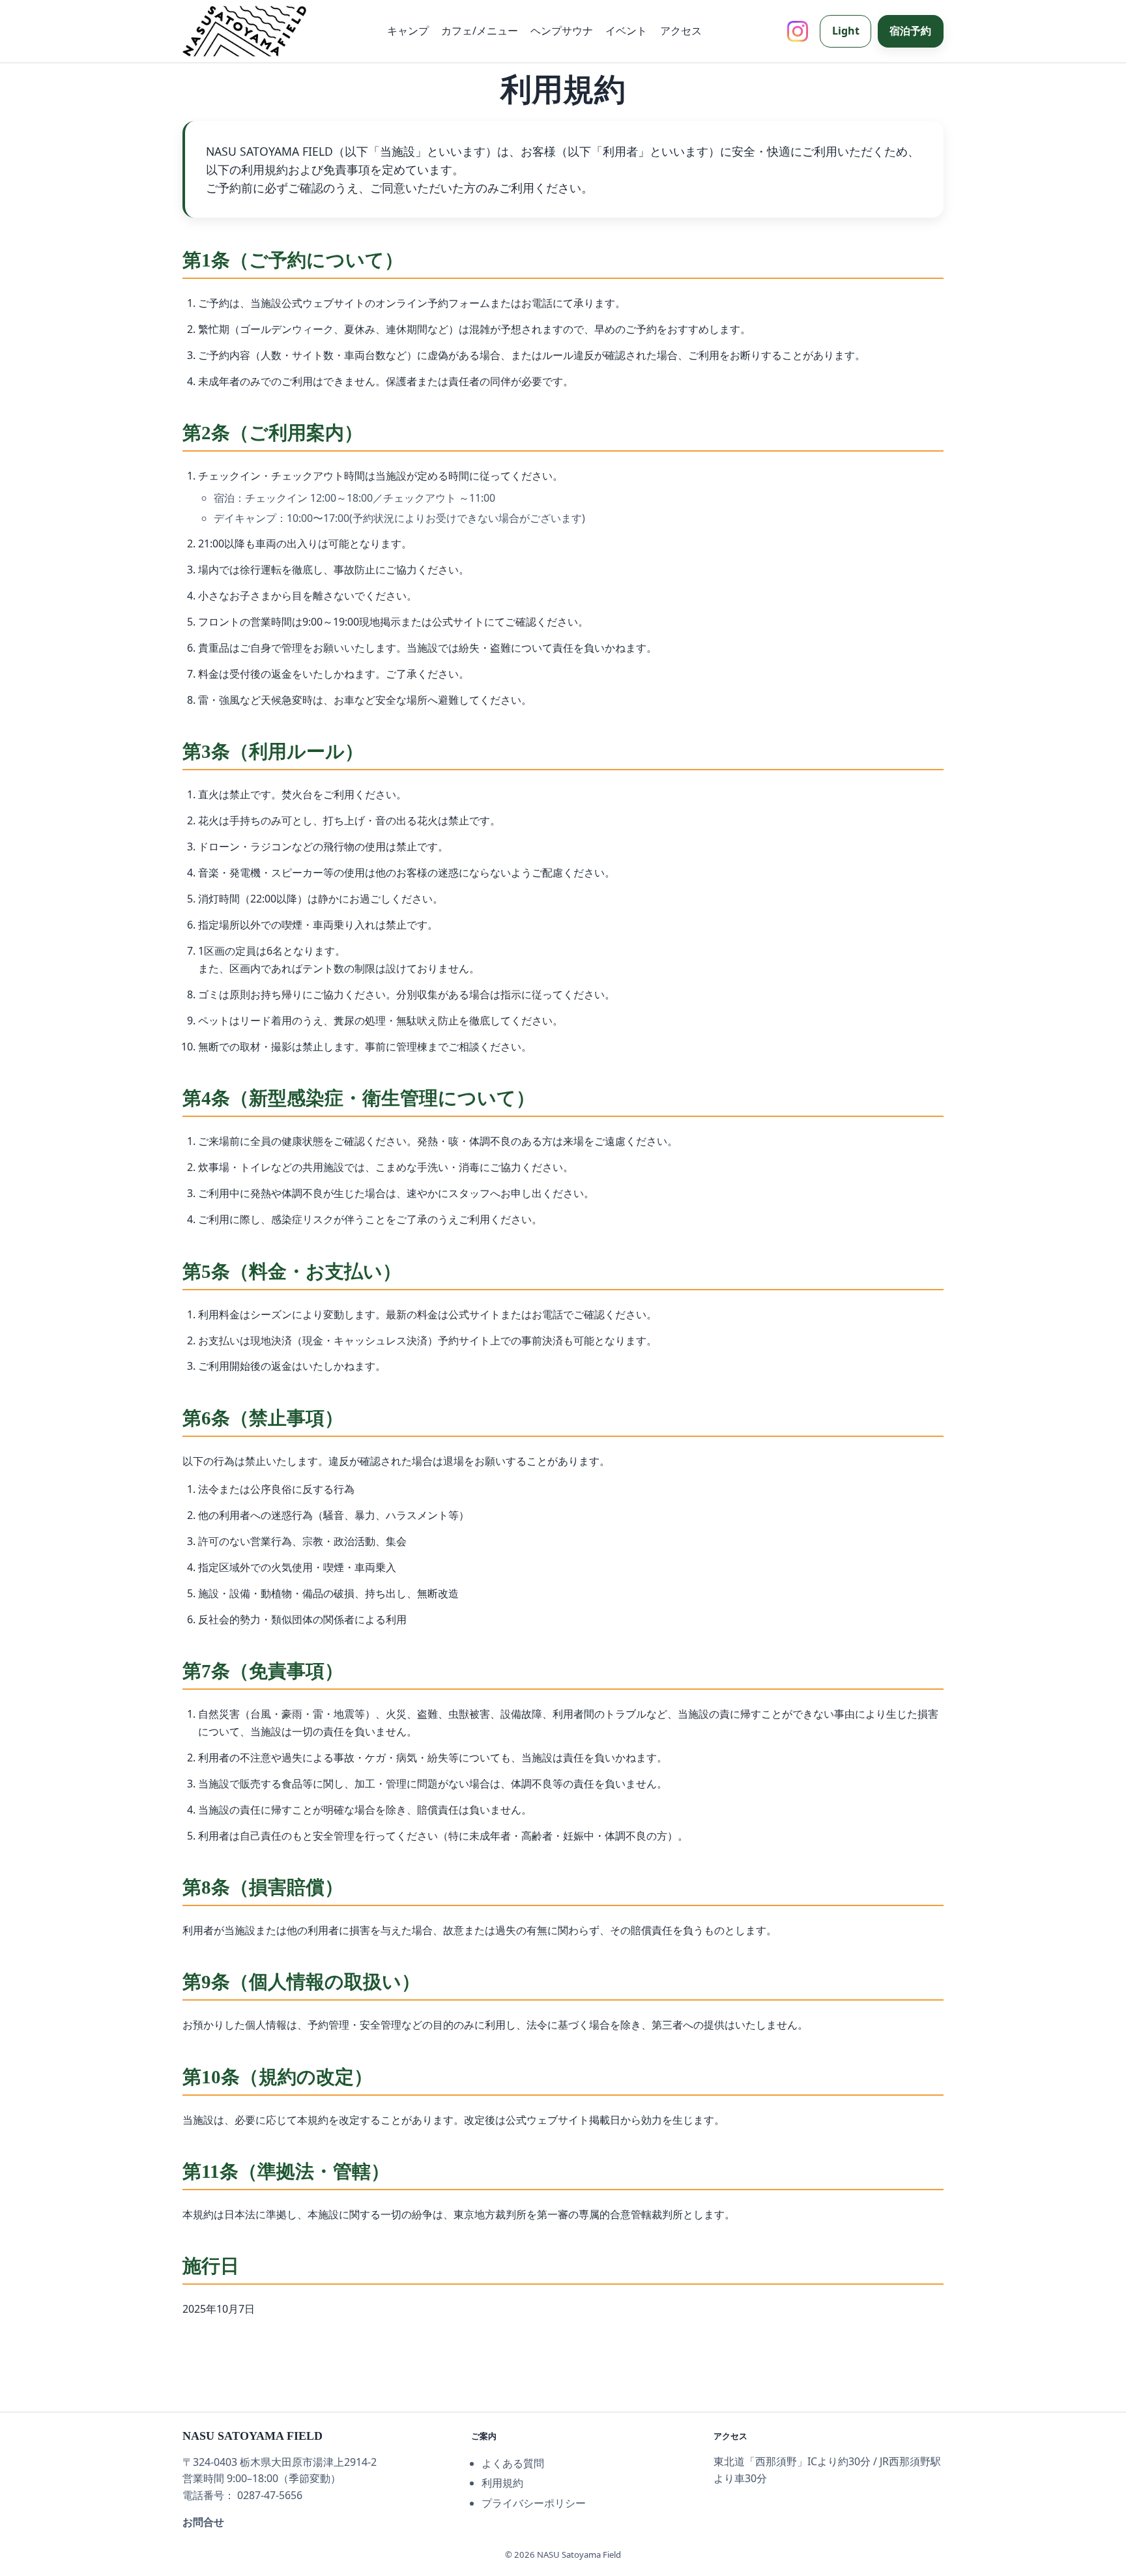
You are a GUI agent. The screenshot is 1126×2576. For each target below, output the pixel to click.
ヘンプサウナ (562, 31)
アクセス (681, 31)
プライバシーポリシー (534, 2503)
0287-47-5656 (270, 2495)
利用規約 (502, 2483)
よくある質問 (513, 2463)
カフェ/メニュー (480, 31)
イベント (626, 31)
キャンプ (408, 31)
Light (846, 31)
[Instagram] (798, 31)
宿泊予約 (910, 31)
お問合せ (203, 2522)
